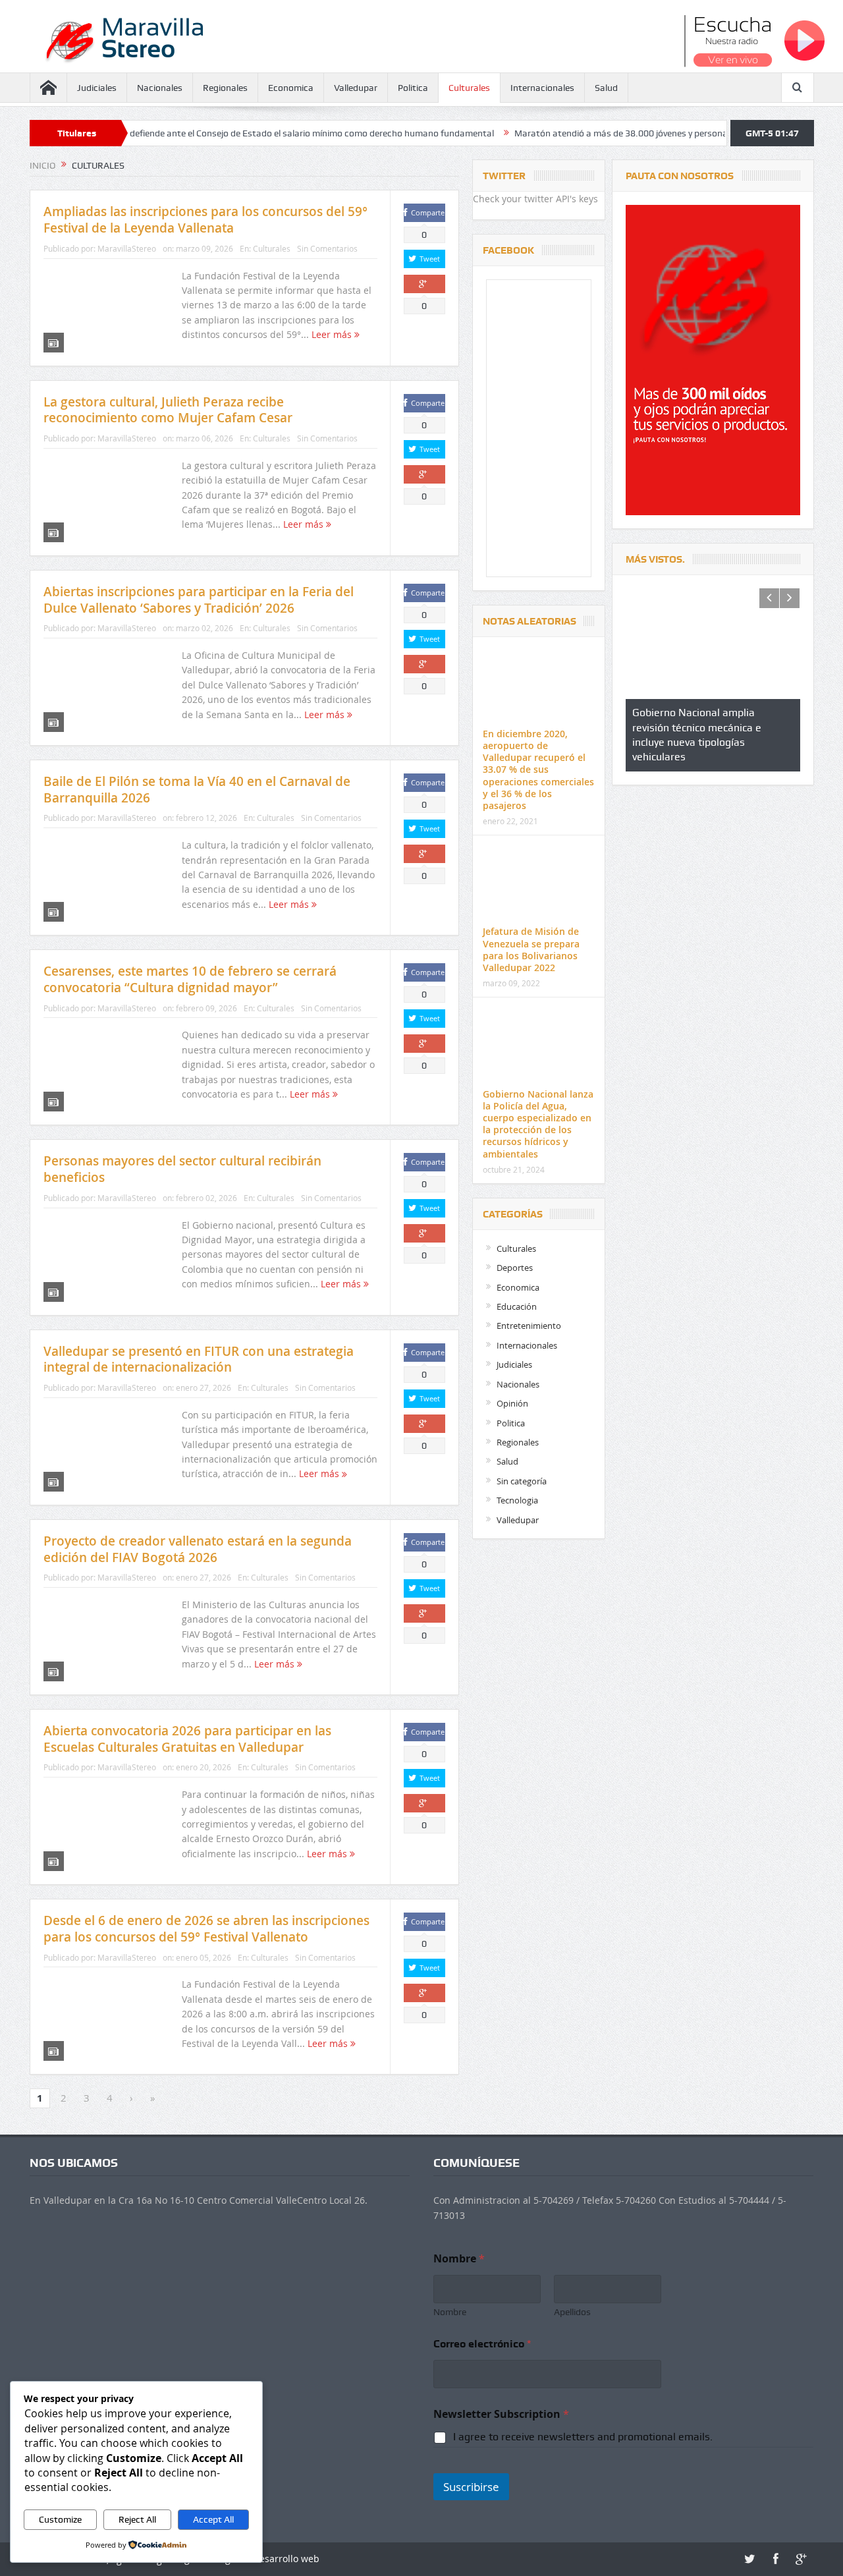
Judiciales (97, 88)
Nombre (450, 2312)
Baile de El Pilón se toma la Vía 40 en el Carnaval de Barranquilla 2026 (197, 790)
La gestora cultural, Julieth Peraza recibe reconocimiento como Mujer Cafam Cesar (168, 410)
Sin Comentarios (327, 248)
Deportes (515, 1268)
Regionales (225, 88)
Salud (606, 88)
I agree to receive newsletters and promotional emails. (583, 2437)
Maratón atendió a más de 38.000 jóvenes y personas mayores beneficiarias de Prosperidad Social (623, 133)
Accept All (213, 2519)
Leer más (333, 334)
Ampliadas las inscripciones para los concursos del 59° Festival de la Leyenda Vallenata (205, 220)
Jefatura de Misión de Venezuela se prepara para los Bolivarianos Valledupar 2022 (531, 949)
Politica (413, 88)
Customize (60, 2519)
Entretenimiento (529, 1326)
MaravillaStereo (127, 248)
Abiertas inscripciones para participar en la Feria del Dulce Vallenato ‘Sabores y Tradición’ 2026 (199, 600)
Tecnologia (517, 1500)
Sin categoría (522, 1481)
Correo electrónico (482, 2344)
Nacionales (160, 88)
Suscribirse (471, 2487)
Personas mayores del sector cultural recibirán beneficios (182, 1169)
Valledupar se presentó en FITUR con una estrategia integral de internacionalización (199, 1359)
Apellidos (572, 2312)
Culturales (469, 88)
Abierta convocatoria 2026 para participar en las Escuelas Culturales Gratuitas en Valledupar (187, 1739)
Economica (291, 88)
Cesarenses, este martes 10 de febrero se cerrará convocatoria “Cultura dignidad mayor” (190, 979)
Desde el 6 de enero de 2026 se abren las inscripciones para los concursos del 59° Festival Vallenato (206, 1929)
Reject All (137, 2519)
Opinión (512, 1403)
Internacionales (542, 88)
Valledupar (356, 88)
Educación (517, 1306)
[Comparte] (424, 284)
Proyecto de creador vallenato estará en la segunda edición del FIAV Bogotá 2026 (198, 1549)
